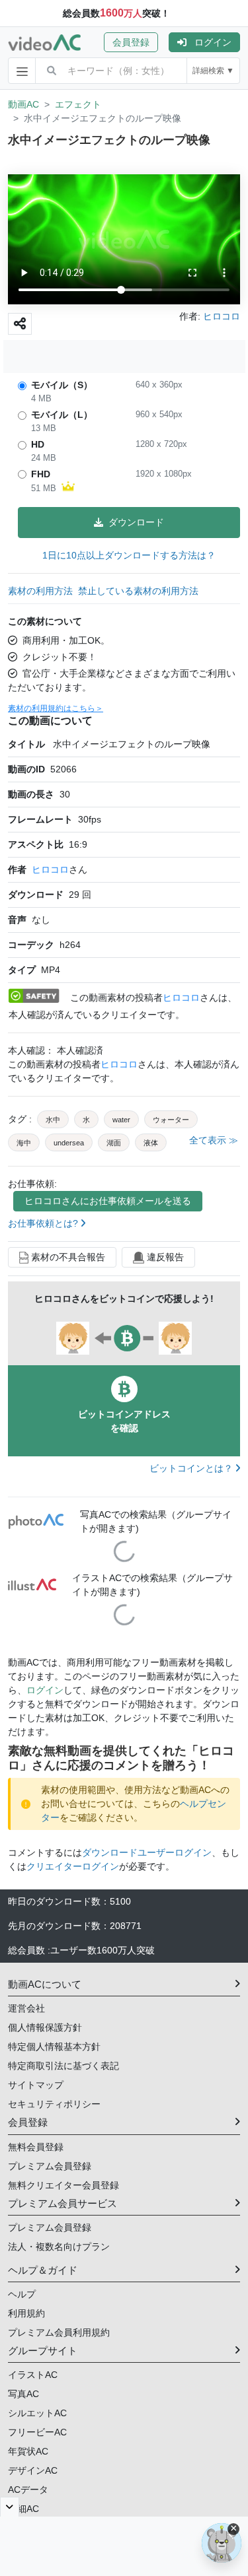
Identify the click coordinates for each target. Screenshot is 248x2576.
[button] (136, 42)
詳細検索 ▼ (213, 71)
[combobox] (127, 71)
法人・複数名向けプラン (59, 2247)
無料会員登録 (36, 2147)
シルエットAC (37, 2413)
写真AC (23, 2394)
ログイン (213, 42)
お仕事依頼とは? (44, 1223)
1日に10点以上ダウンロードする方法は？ (129, 555)
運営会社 (26, 2008)
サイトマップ (36, 2085)
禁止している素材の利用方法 (138, 591)
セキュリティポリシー (54, 2104)
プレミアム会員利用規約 (59, 2332)
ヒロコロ (50, 869)
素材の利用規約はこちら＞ (56, 708)
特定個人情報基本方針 (54, 2047)
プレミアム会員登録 (50, 2166)
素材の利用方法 (40, 591)
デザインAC (33, 2470)
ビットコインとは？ (192, 1468)
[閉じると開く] (10, 2507)
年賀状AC (28, 2451)
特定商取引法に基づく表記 (63, 2066)
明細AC (23, 2509)
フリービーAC (37, 2432)
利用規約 (26, 2313)
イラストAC (33, 2375)
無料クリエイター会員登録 (63, 2185)
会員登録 (131, 42)
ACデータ (28, 2490)
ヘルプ (22, 2294)
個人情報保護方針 (45, 2027)
